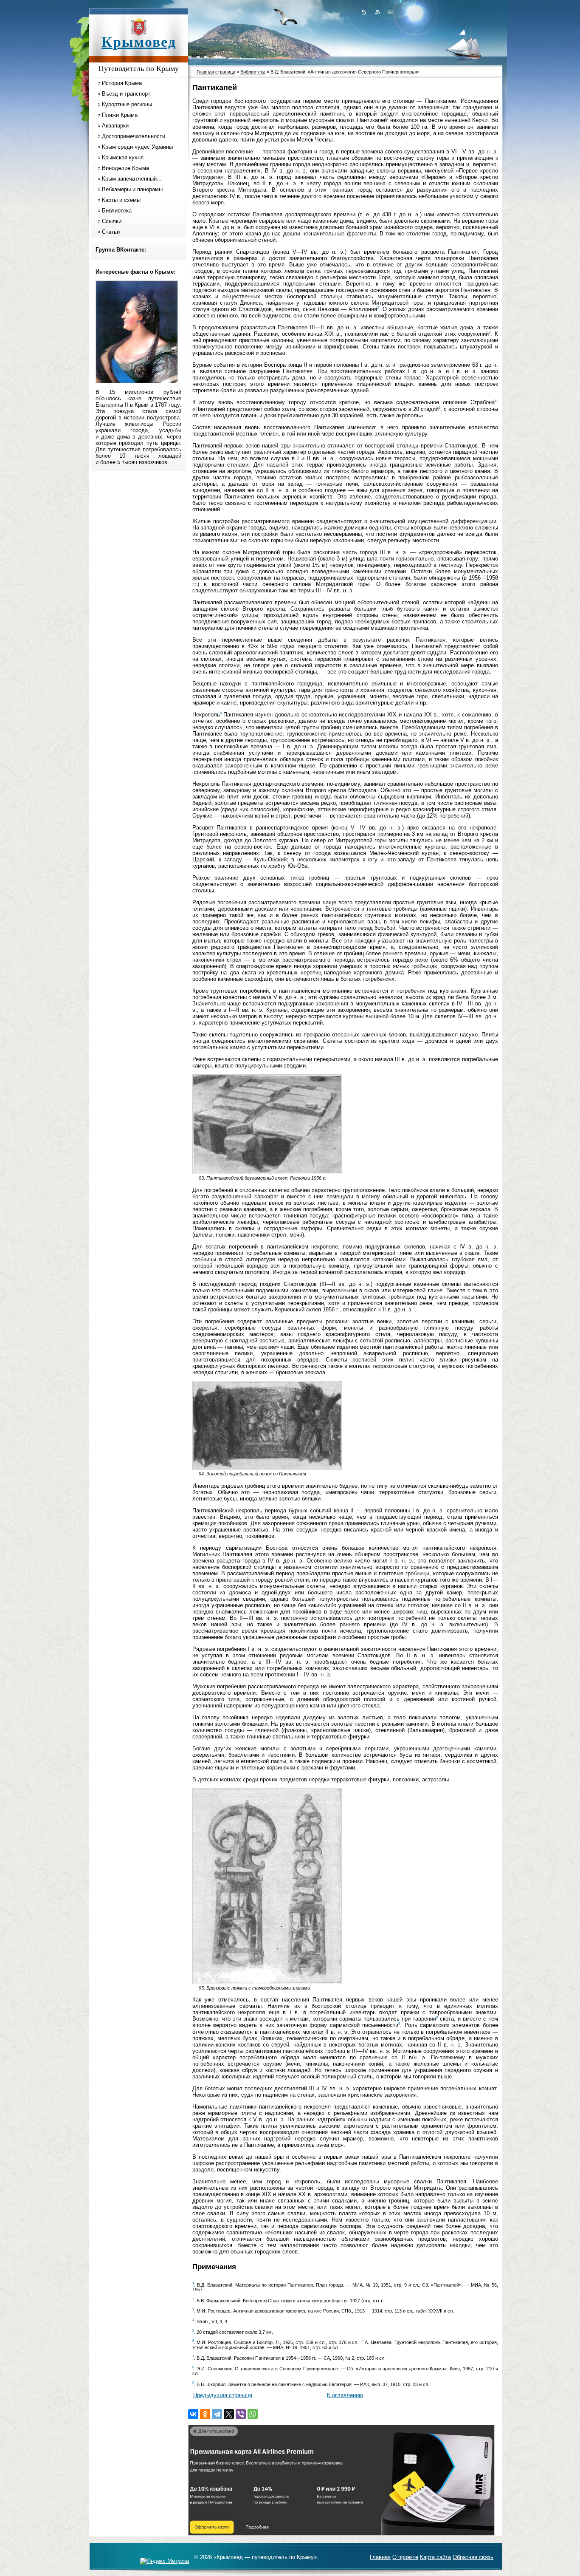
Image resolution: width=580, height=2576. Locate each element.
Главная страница (216, 72)
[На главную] (363, 12)
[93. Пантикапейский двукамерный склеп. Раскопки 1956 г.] (267, 1172)
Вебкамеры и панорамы (132, 189)
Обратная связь (473, 2557)
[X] (229, 2414)
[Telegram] (217, 2414)
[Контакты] (390, 12)
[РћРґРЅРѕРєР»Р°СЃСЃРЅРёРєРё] (205, 2414)
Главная (380, 2557)
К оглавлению (345, 2395)
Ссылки (112, 221)
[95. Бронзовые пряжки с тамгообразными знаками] (267, 1982)
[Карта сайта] (377, 12)
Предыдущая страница (223, 2395)
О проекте (405, 2557)
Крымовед (139, 42)
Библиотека (117, 211)
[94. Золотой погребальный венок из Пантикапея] (267, 1468)
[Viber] (241, 2414)
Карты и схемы (121, 200)
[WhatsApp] (253, 2414)
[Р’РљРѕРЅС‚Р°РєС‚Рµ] (193, 2414)
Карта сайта (435, 2557)
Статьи (111, 232)
